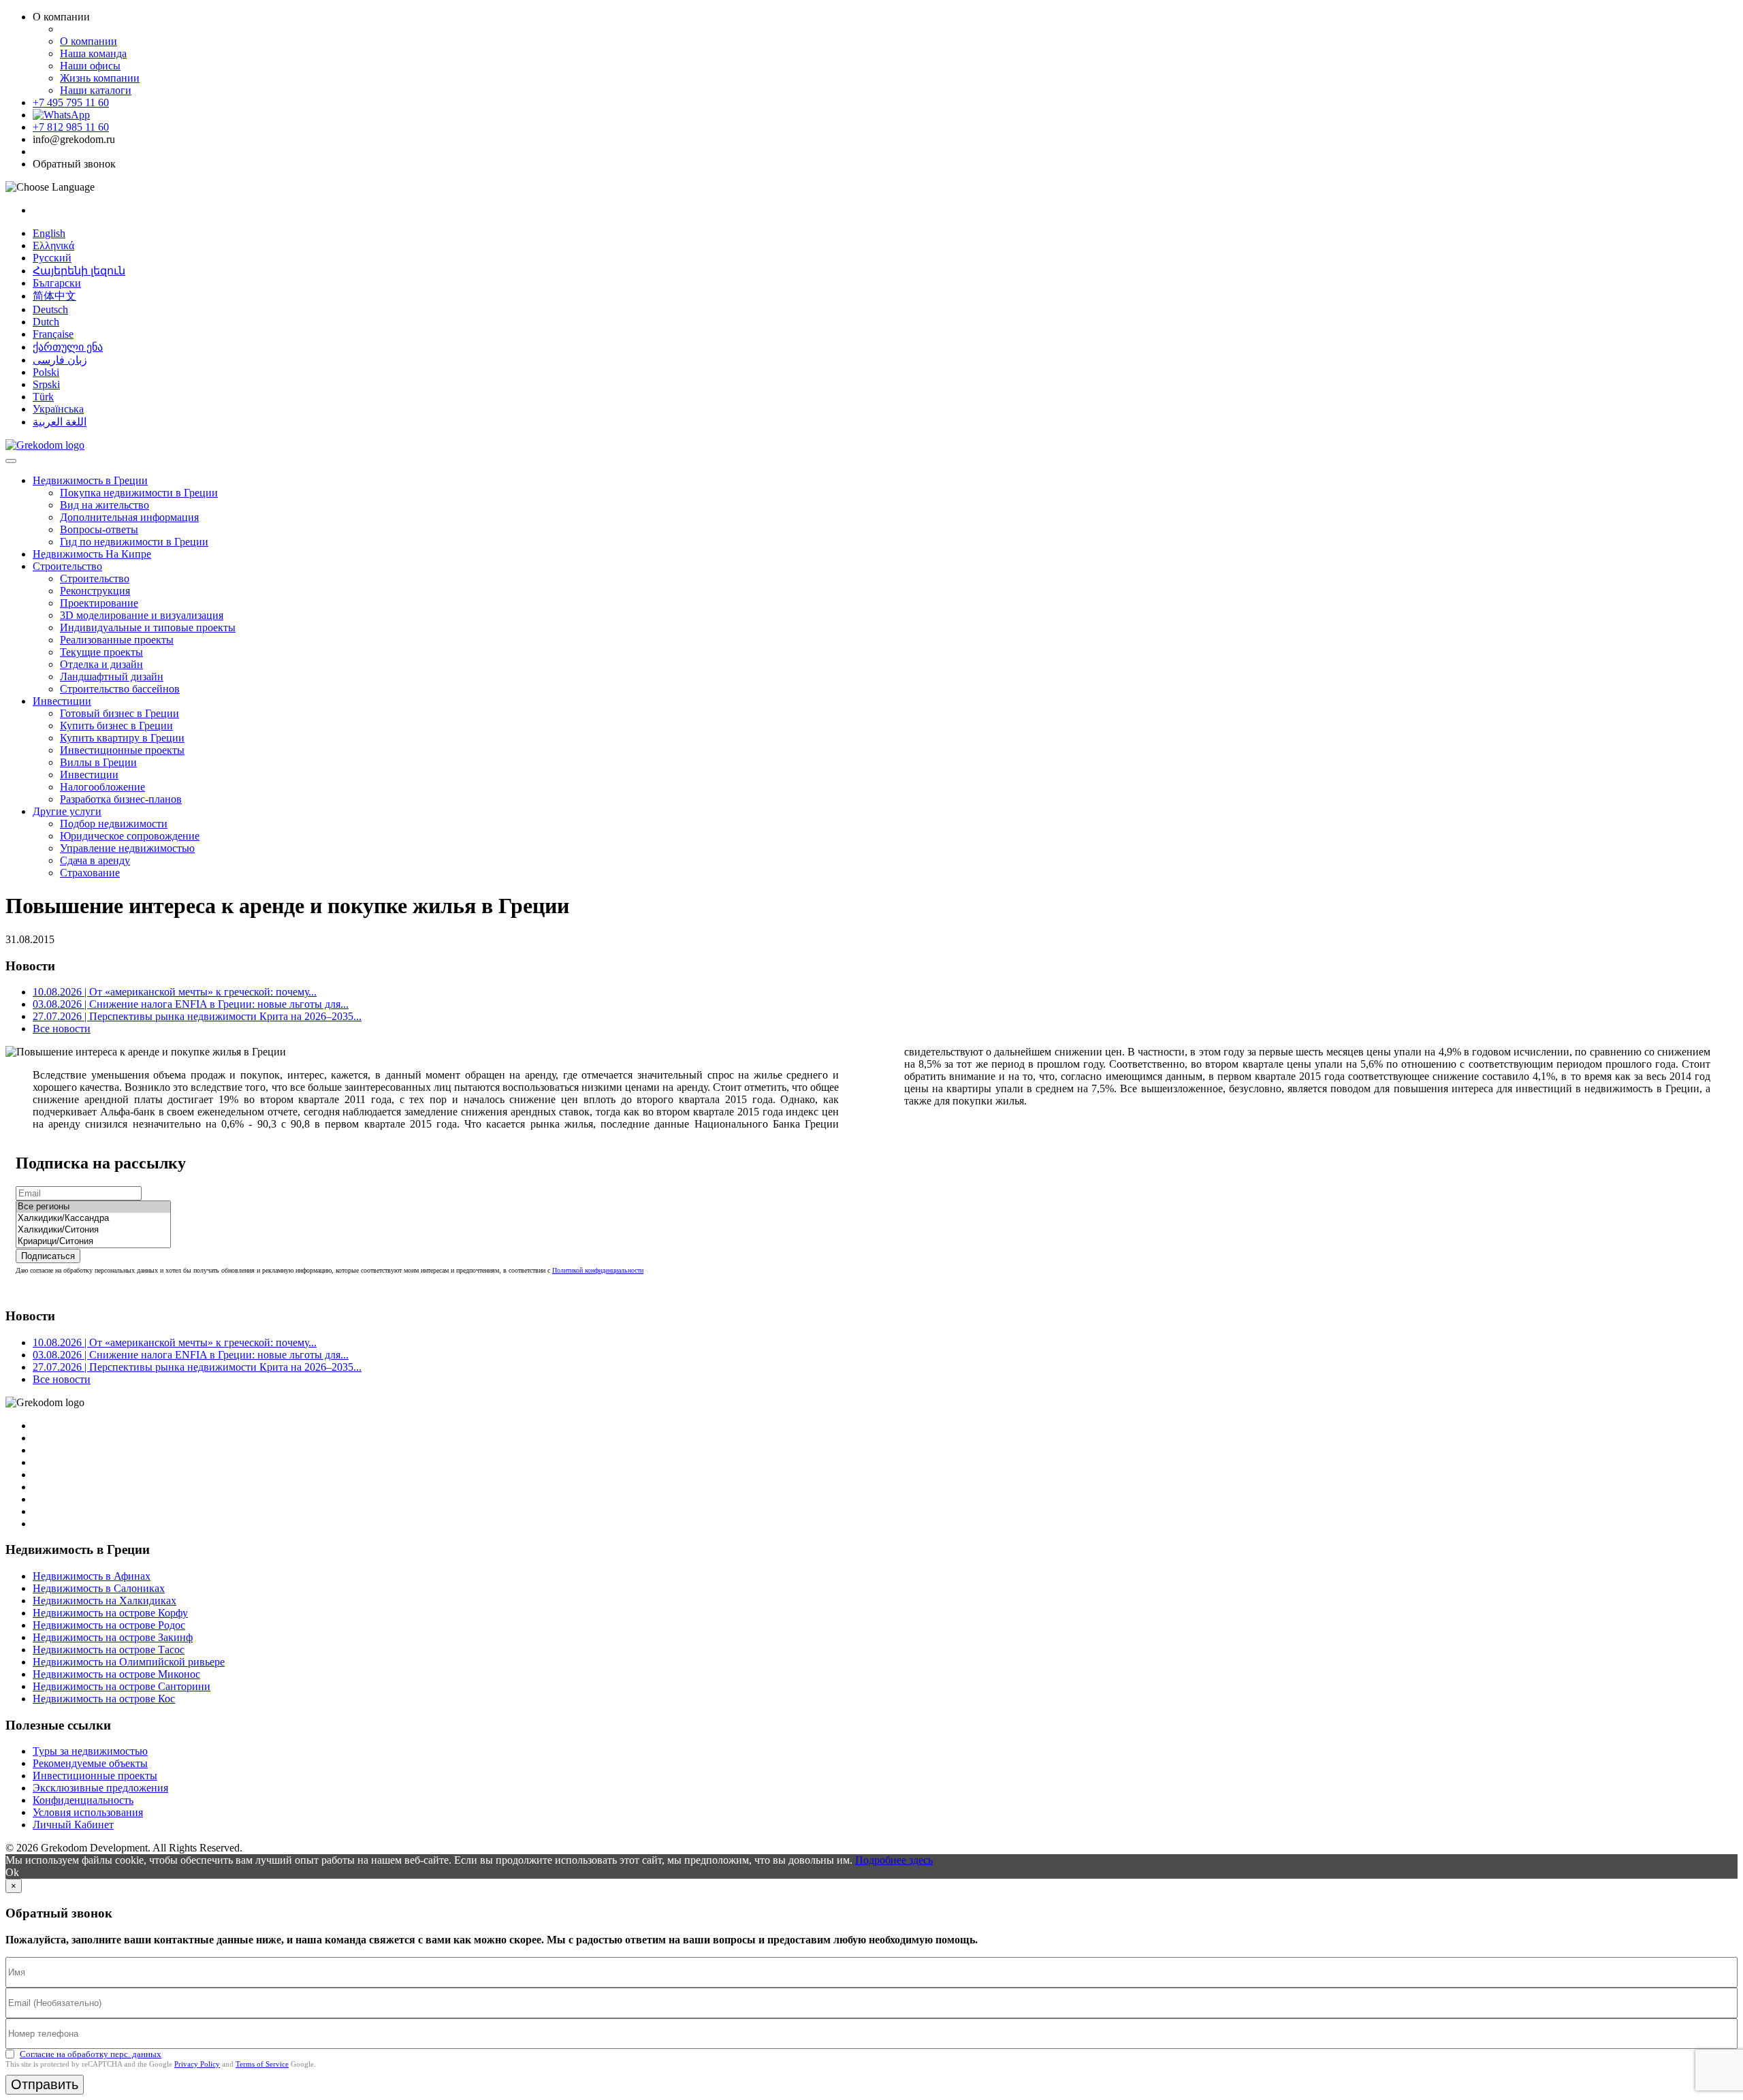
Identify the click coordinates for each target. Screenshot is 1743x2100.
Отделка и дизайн (101, 664)
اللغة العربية (60, 422)
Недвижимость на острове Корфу (110, 1613)
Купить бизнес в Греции (116, 726)
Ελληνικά (53, 245)
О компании (89, 41)
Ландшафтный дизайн (112, 677)
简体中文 (54, 296)
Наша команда (93, 53)
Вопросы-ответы (99, 529)
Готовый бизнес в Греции (119, 713)
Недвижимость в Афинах (92, 1576)
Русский (52, 258)
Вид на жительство (105, 505)
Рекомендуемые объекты (90, 1763)
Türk (43, 397)
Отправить (45, 2084)
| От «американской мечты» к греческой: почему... (175, 992)
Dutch (46, 322)
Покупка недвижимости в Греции (139, 493)
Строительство (67, 566)
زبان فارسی (60, 360)
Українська (58, 409)
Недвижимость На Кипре (92, 554)
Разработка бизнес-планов (121, 799)
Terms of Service (262, 2064)
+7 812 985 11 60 (71, 127)
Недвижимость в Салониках (99, 1588)
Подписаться (48, 1256)
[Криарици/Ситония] (93, 1242)
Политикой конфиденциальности (598, 1270)
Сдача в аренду (95, 860)
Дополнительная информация (129, 517)
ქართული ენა (68, 347)
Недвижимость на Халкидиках (105, 1601)
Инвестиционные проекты (122, 750)
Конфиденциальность (83, 1800)
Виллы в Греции (98, 762)
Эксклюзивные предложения (100, 1788)
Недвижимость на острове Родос (109, 1625)
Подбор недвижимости (114, 824)
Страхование (90, 873)
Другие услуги (67, 811)
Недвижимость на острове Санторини (122, 1686)
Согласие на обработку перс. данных (91, 2054)
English (49, 233)
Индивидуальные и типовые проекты (148, 627)
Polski (46, 372)
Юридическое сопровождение (130, 836)
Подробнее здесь (894, 1860)
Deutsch (50, 309)
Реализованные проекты (117, 640)
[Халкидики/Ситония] (93, 1230)
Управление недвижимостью (127, 848)
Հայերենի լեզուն (79, 271)
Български (57, 283)
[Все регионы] (93, 1207)
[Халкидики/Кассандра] (93, 1219)
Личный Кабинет (73, 1825)
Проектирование (99, 603)
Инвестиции (62, 701)
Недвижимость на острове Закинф (113, 1637)
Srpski (46, 384)
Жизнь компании (100, 78)
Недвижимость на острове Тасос (109, 1650)
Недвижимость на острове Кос (104, 1699)
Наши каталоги (96, 90)
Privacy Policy (197, 2064)
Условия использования (88, 1812)
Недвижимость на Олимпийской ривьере (129, 1662)
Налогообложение (102, 787)
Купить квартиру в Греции (122, 738)
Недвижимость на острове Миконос (116, 1674)
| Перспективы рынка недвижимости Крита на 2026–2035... (197, 1016)
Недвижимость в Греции (90, 480)
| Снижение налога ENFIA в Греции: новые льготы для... (191, 1004)
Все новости (62, 1029)
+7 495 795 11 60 (71, 102)
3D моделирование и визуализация (142, 615)
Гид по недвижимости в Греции (134, 542)
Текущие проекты (101, 652)
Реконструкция (95, 591)
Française (53, 334)
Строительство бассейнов (120, 689)
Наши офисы (90, 66)
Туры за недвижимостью (90, 1751)
